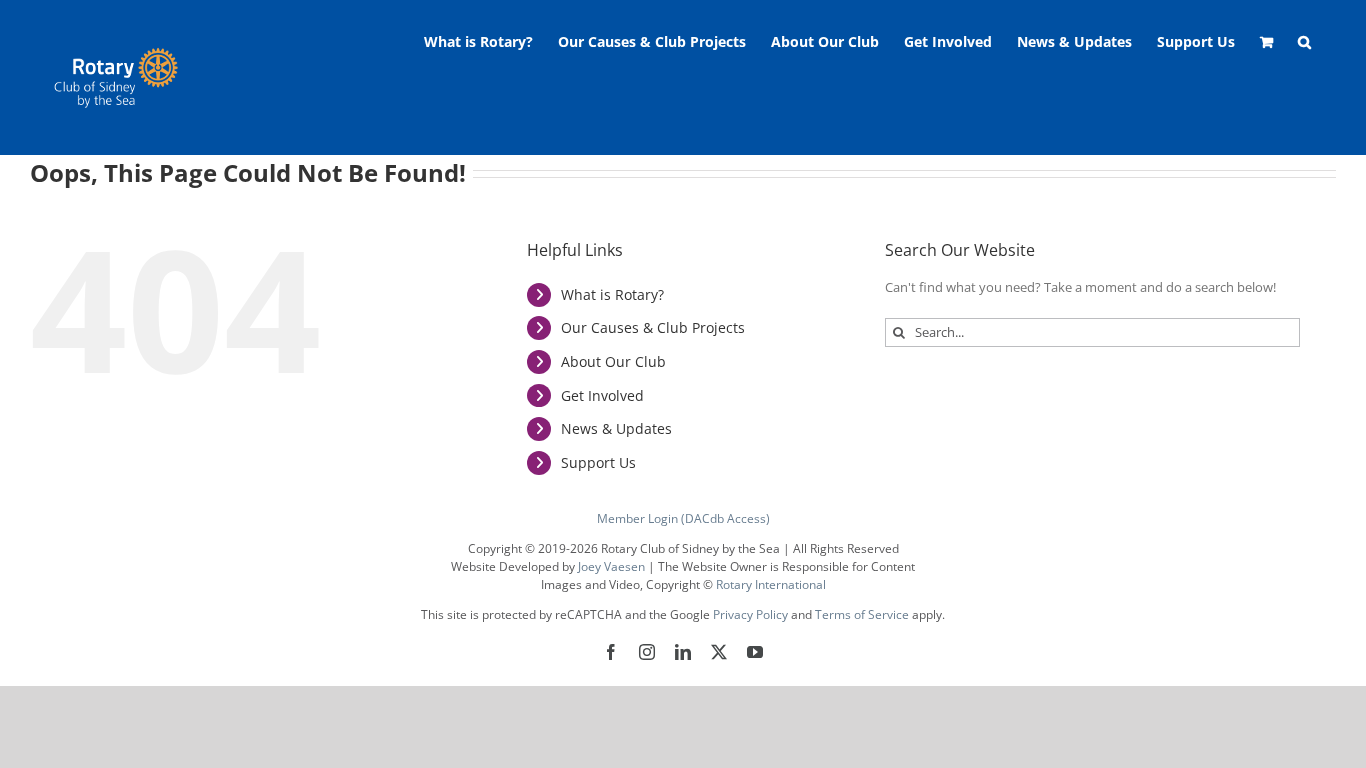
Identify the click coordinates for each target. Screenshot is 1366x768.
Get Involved (602, 395)
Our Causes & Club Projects (653, 327)
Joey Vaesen (611, 566)
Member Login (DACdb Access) (683, 518)
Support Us (598, 462)
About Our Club (613, 361)
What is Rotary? (612, 294)
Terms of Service (862, 614)
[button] (1304, 42)
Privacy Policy (750, 614)
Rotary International (771, 584)
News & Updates (616, 428)
